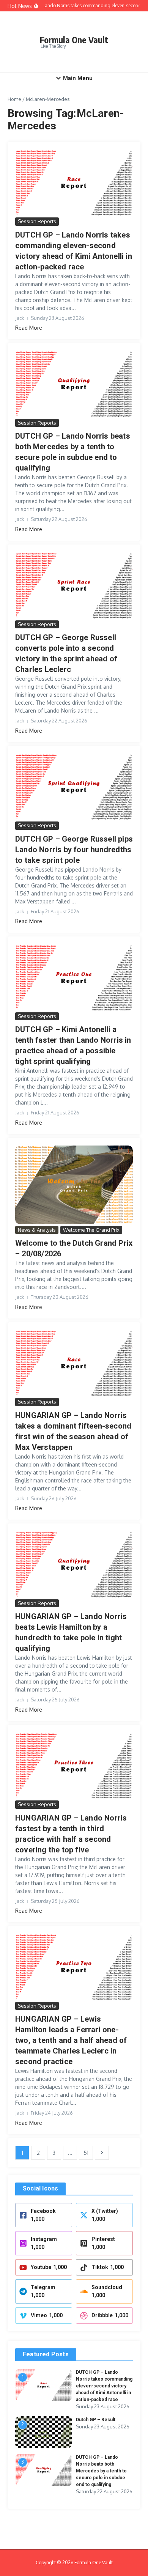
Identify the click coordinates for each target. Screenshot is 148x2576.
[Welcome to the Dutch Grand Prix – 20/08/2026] (74, 1185)
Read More (29, 328)
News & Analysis (37, 1230)
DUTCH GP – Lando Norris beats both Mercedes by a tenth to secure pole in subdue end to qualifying (101, 2471)
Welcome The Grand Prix (91, 1230)
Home (14, 99)
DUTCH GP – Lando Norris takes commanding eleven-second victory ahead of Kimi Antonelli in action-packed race (104, 2386)
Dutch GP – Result (96, 2420)
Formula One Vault (74, 40)
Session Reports (37, 221)
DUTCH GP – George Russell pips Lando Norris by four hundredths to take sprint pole (74, 850)
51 (86, 2153)
